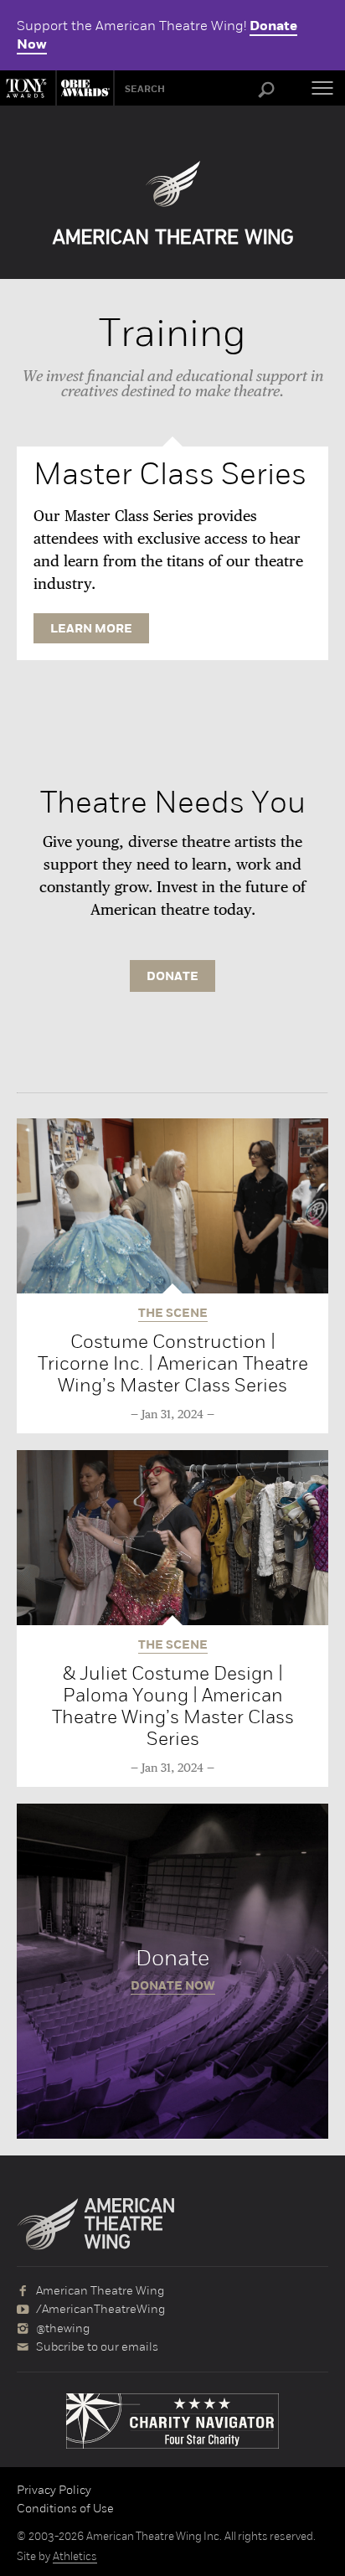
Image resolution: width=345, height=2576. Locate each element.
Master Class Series (170, 474)
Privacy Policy (54, 2490)
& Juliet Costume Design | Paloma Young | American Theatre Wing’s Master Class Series (173, 1706)
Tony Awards (28, 88)
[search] (266, 90)
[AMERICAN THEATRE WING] (173, 203)
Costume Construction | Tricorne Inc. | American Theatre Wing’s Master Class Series (173, 1363)
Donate (172, 1971)
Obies (83, 88)
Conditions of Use (65, 2508)
